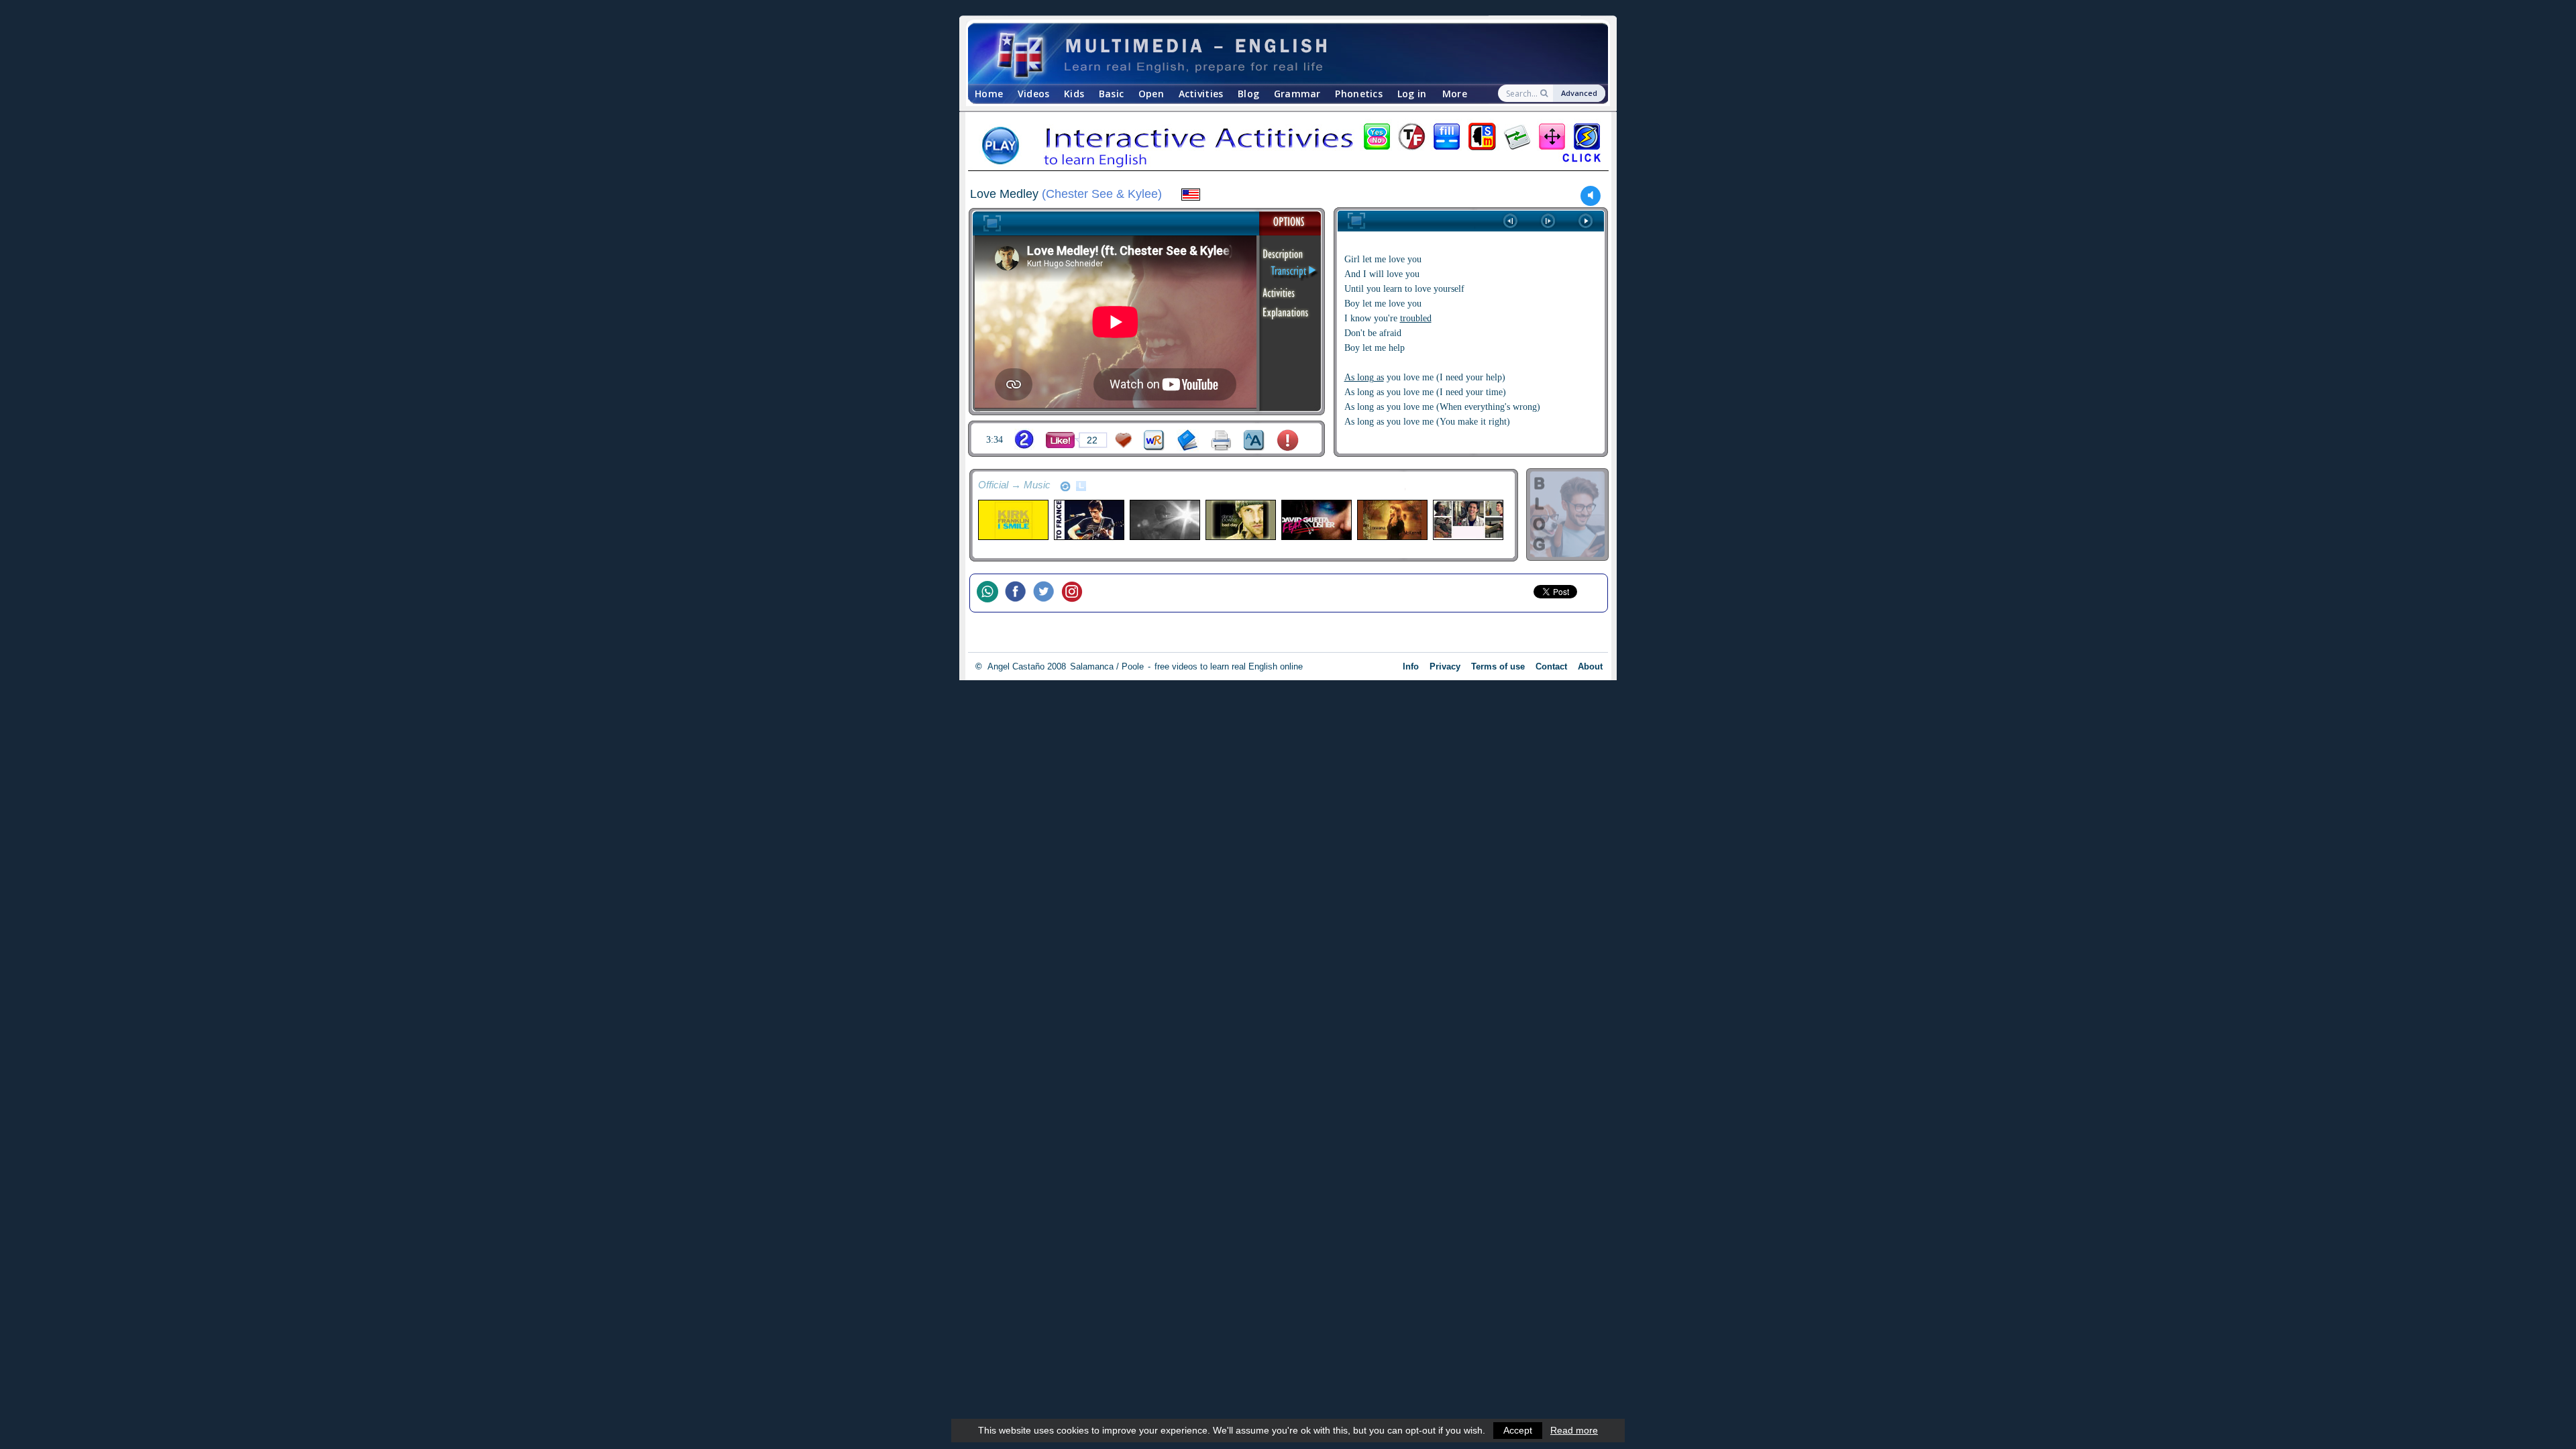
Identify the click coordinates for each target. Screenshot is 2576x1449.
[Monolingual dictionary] (1188, 440)
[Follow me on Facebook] (1019, 593)
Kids (1074, 94)
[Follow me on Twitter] (1047, 593)
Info (1411, 666)
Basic (1111, 94)
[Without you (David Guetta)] (1316, 520)
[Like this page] (1060, 440)
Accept (1518, 1430)
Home (989, 94)
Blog (1248, 94)
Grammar (1297, 94)
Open (1151, 94)
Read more (1574, 1430)
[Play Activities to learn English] (1288, 147)
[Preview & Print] (1221, 440)
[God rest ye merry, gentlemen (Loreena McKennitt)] (1392, 520)
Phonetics (1359, 94)
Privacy (1445, 666)
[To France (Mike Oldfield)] (1088, 520)
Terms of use (1498, 666)
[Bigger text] (1254, 440)
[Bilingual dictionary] (1154, 440)
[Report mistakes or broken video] (1288, 440)
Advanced (1579, 93)
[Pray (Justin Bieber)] (1164, 520)
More (1455, 94)
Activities (1201, 94)
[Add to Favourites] (1124, 440)
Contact (1551, 666)
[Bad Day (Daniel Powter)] (1240, 520)
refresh (1065, 486)
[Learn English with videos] (1276, 54)
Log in (1412, 94)
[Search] (1545, 93)
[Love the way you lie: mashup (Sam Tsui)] (1467, 520)
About (1590, 666)
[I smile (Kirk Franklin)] (1013, 520)
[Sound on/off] (1591, 196)
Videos (1034, 94)
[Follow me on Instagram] (1075, 593)
